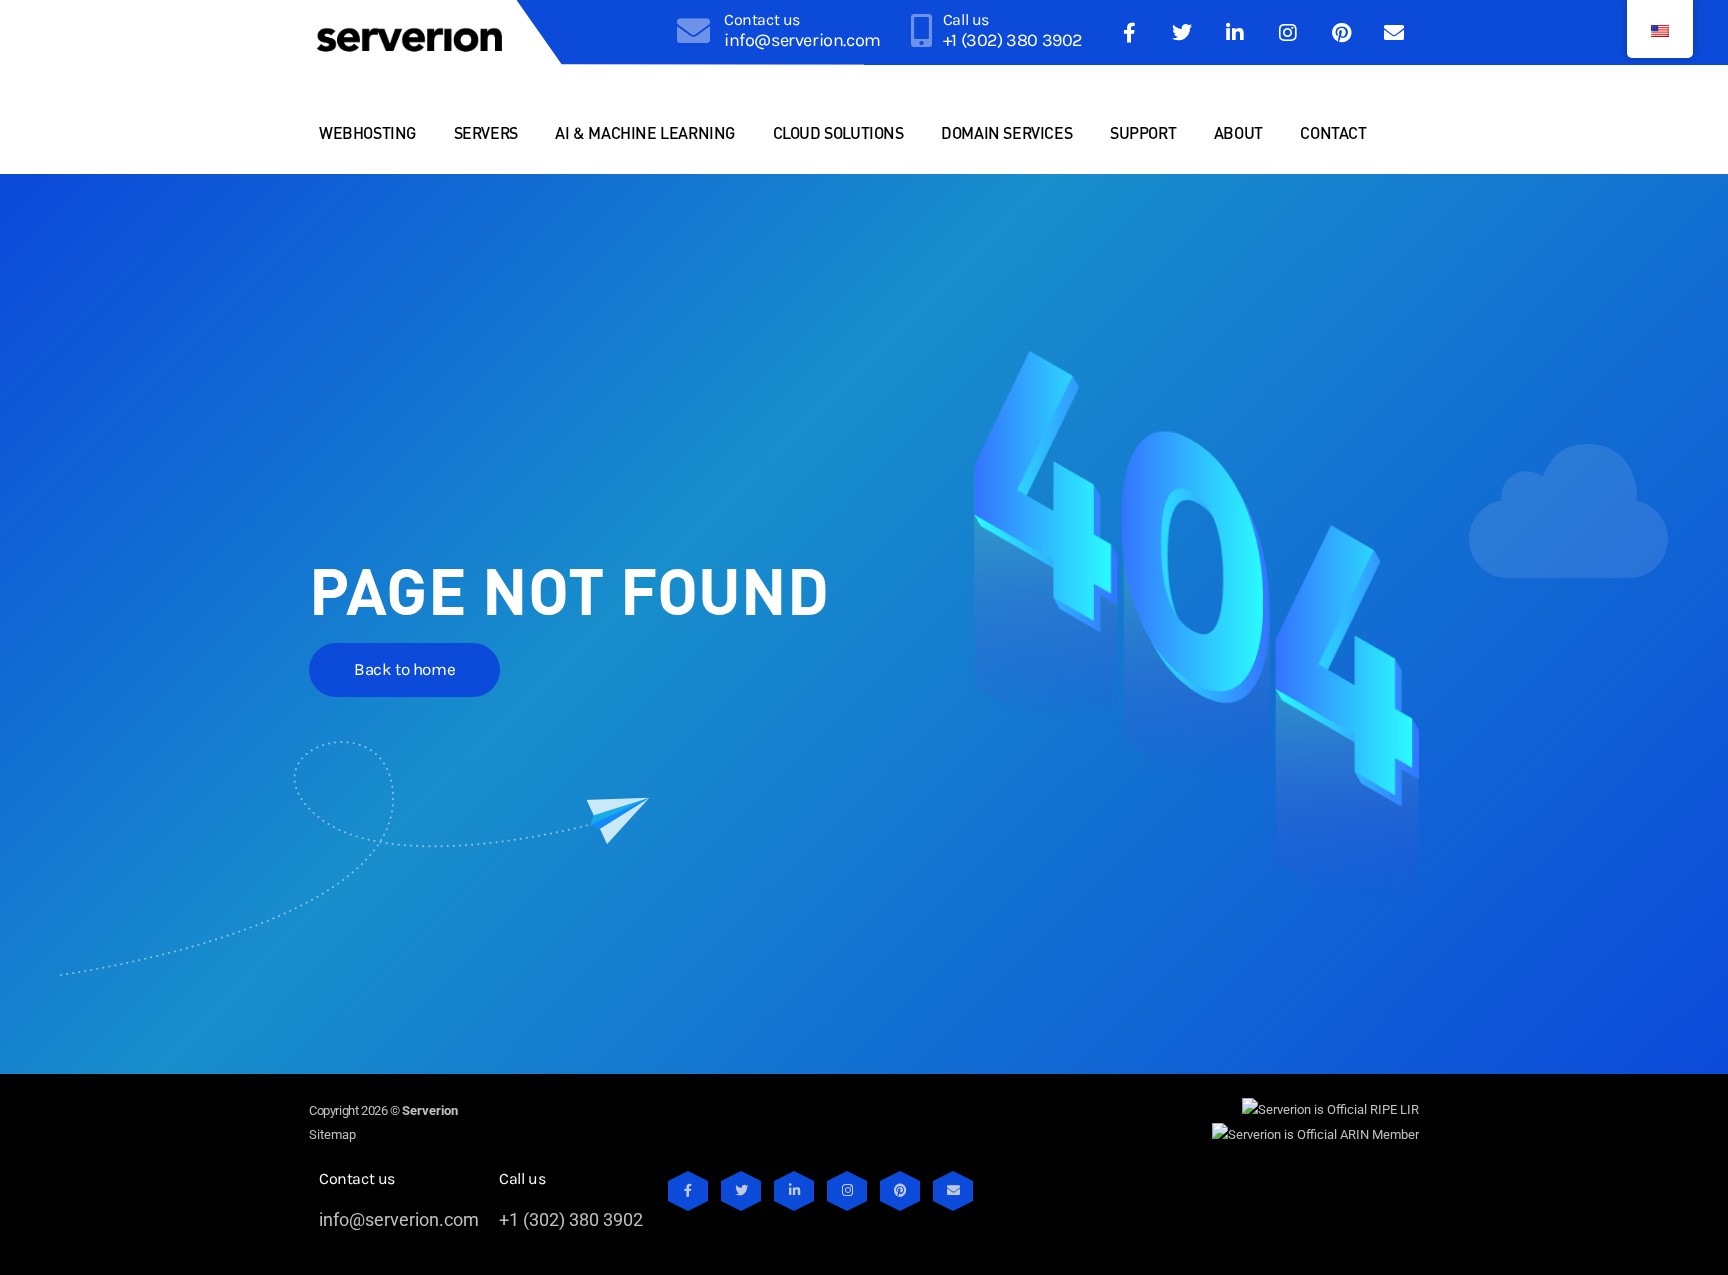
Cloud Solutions (838, 132)
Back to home (404, 669)
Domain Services (1006, 132)
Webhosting (367, 132)
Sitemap (332, 1134)
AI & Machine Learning (645, 132)
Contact (1333, 132)
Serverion (430, 1110)
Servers (486, 132)
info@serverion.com (802, 40)
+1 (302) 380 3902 (1012, 40)
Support (1143, 132)
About (1238, 132)
